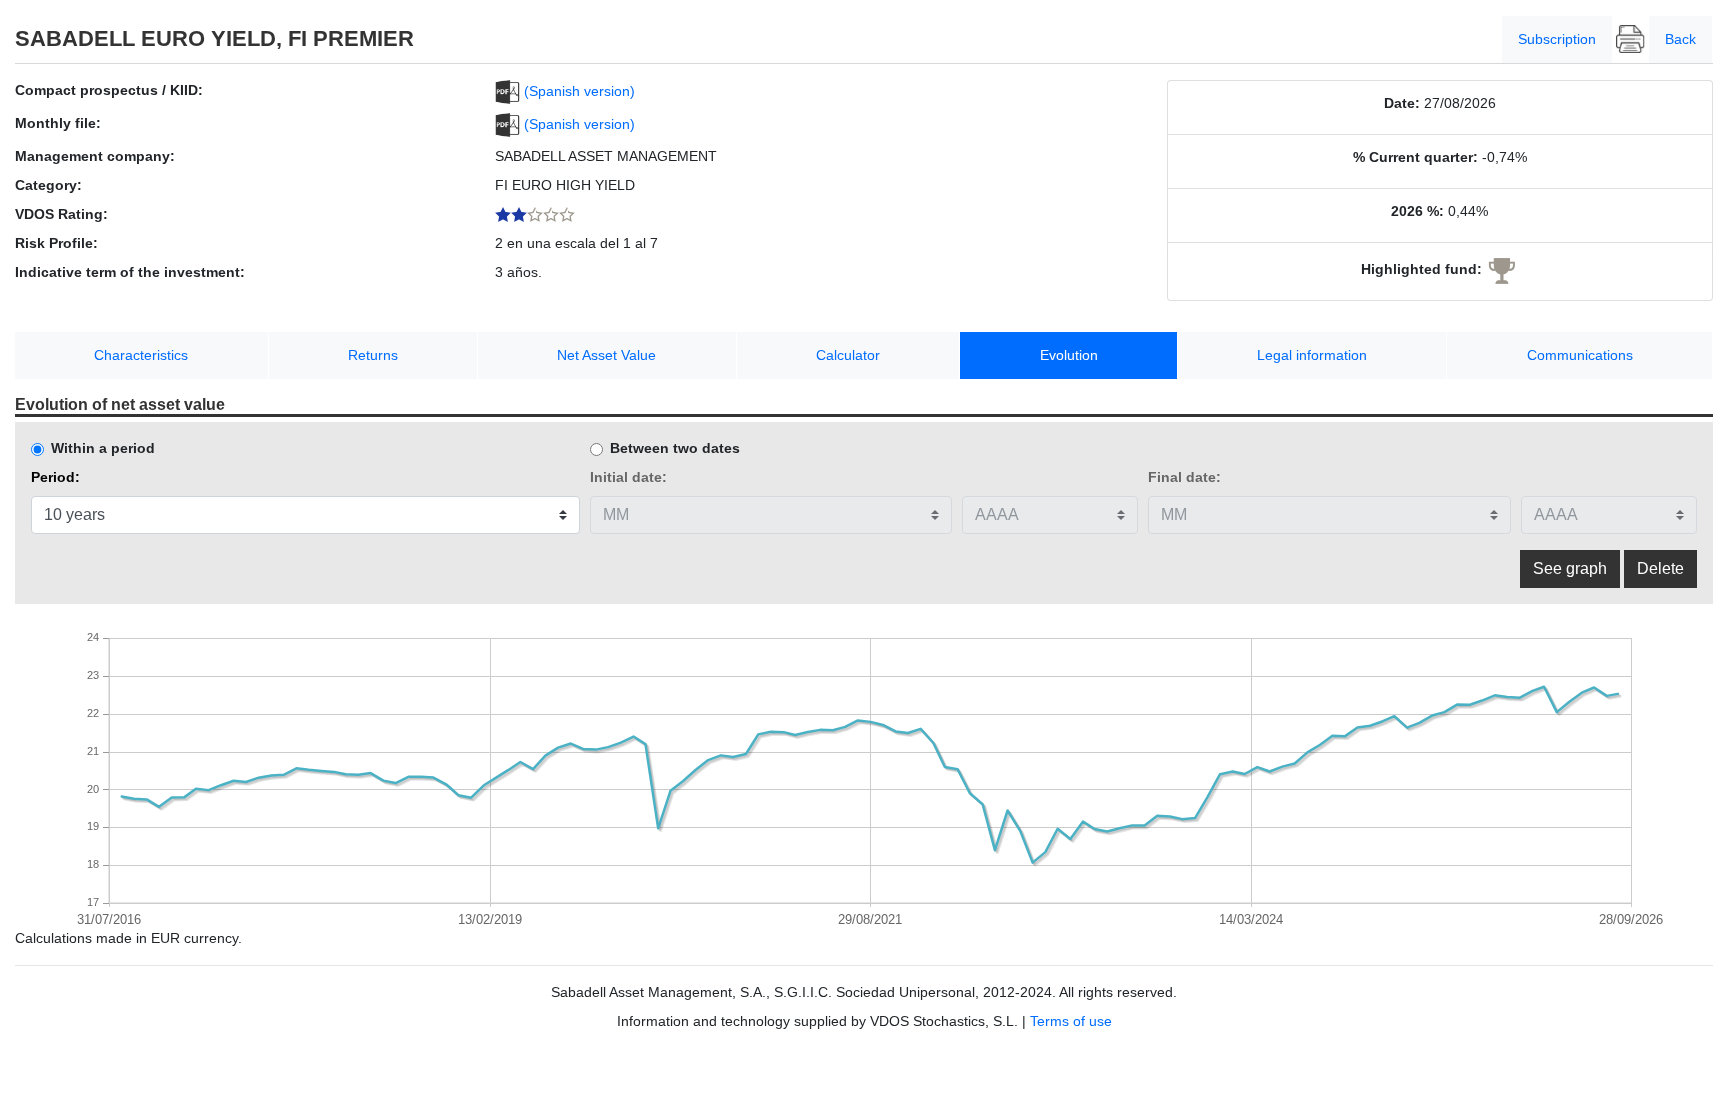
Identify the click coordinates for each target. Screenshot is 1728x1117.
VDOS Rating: (61, 214)
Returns (373, 355)
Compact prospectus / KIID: (109, 90)
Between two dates (675, 448)
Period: (55, 477)
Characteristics (141, 355)
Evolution (1069, 355)
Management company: (95, 156)
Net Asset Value (606, 355)
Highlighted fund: (1421, 269)
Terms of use (1071, 1021)
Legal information (1312, 355)
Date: (1402, 103)
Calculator (848, 355)
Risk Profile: (56, 243)
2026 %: (1417, 211)
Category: (48, 185)
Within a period (103, 448)
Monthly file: (58, 123)
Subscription (1557, 39)
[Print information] (1630, 39)
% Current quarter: (1415, 157)
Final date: (1184, 477)
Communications (1580, 355)
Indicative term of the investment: (130, 272)
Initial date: (628, 477)
